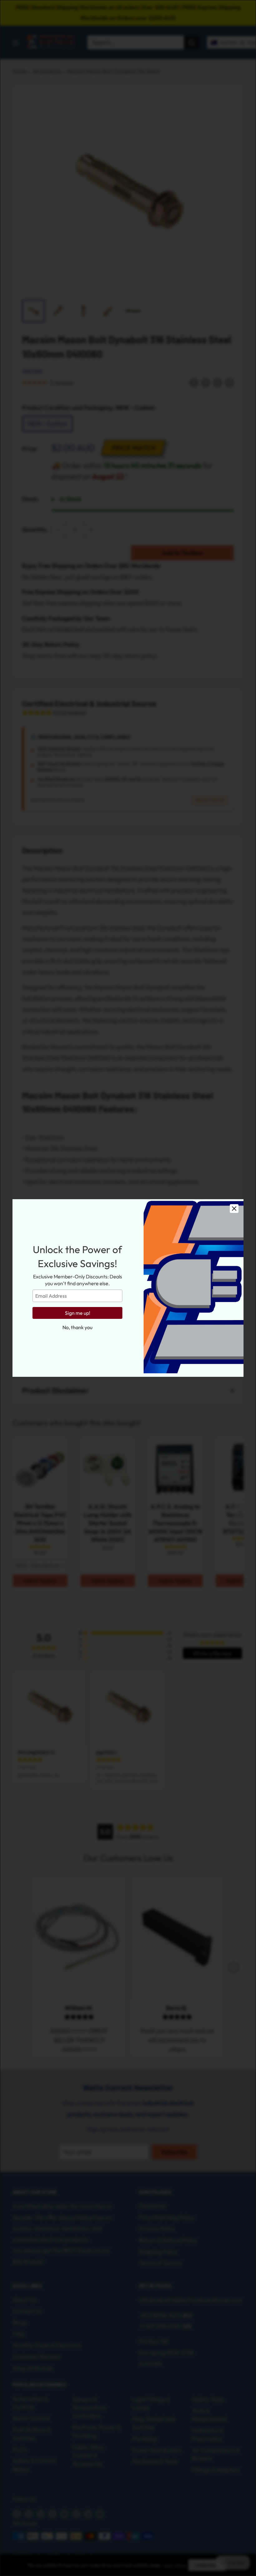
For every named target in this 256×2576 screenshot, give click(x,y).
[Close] (234, 1209)
